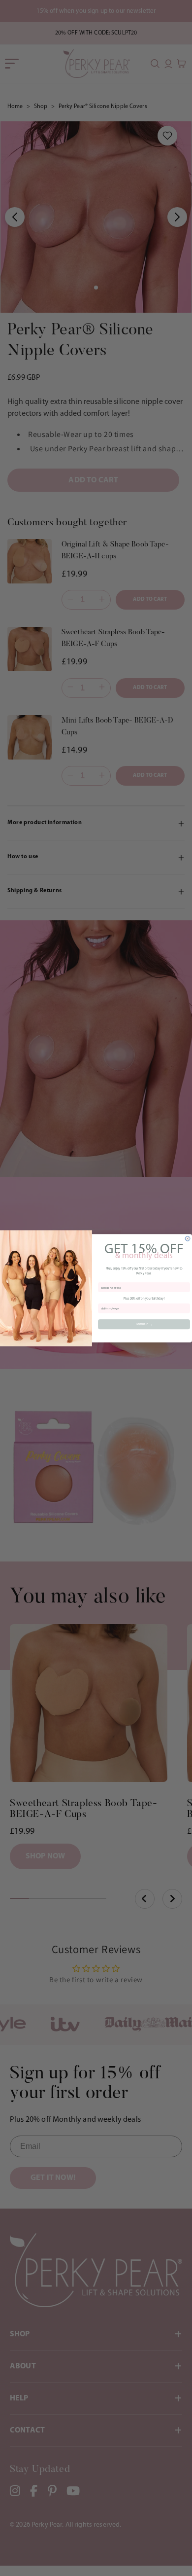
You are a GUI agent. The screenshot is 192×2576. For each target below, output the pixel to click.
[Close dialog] (188, 1238)
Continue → (144, 1324)
